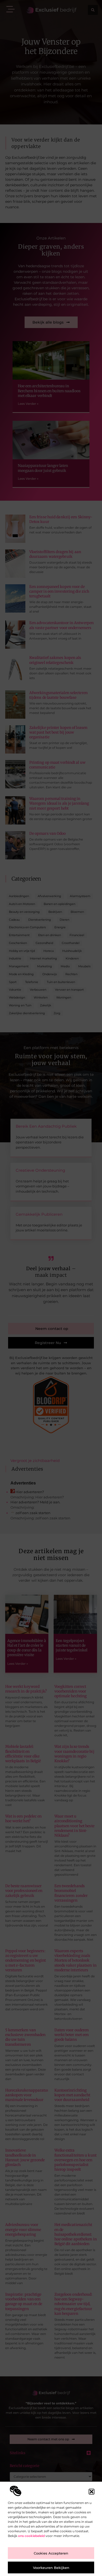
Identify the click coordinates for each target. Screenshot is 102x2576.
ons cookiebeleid (31, 2536)
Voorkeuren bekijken (51, 2568)
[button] (92, 2492)
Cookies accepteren (51, 2553)
